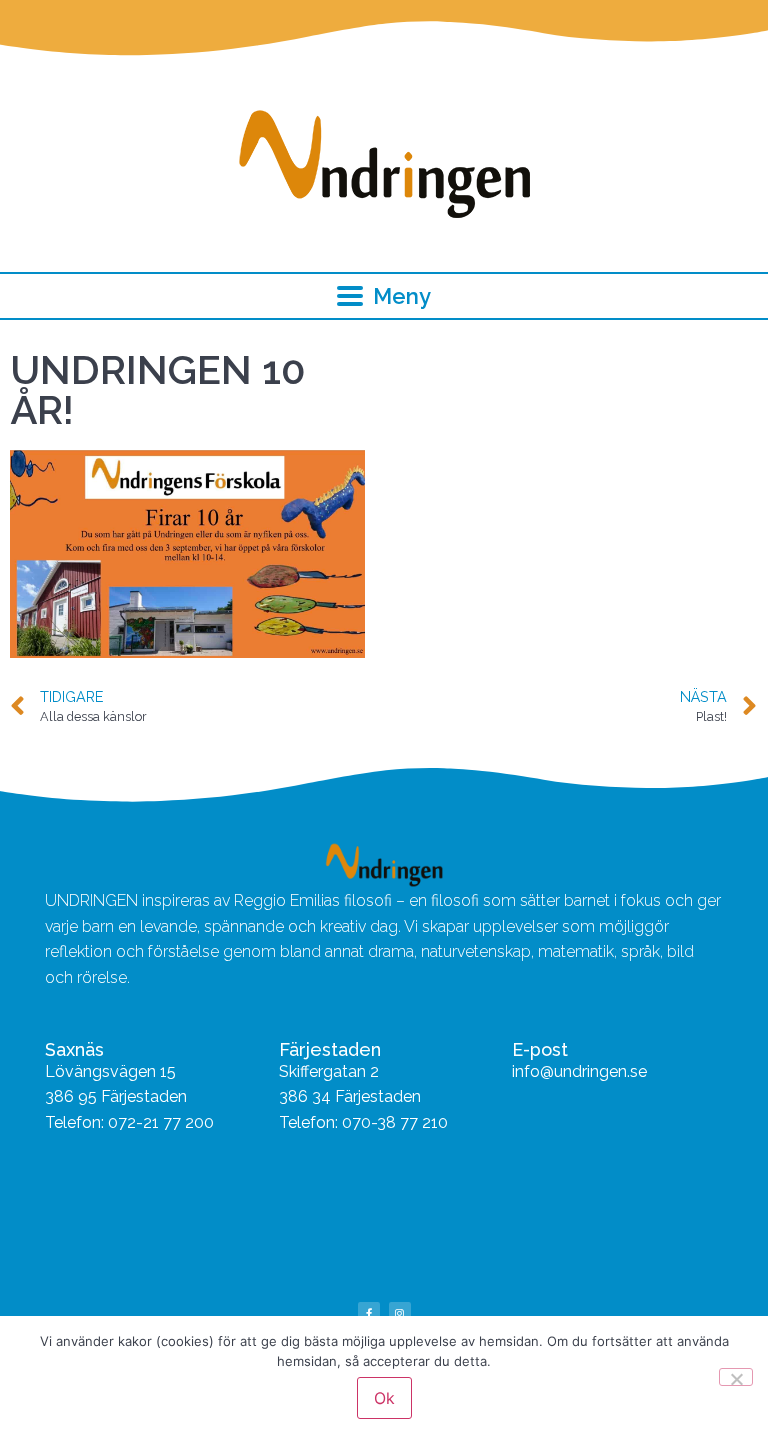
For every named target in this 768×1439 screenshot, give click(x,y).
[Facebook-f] (369, 1313)
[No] (736, 1377)
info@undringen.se (579, 1071)
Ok (384, 1398)
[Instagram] (400, 1313)
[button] (384, 296)
